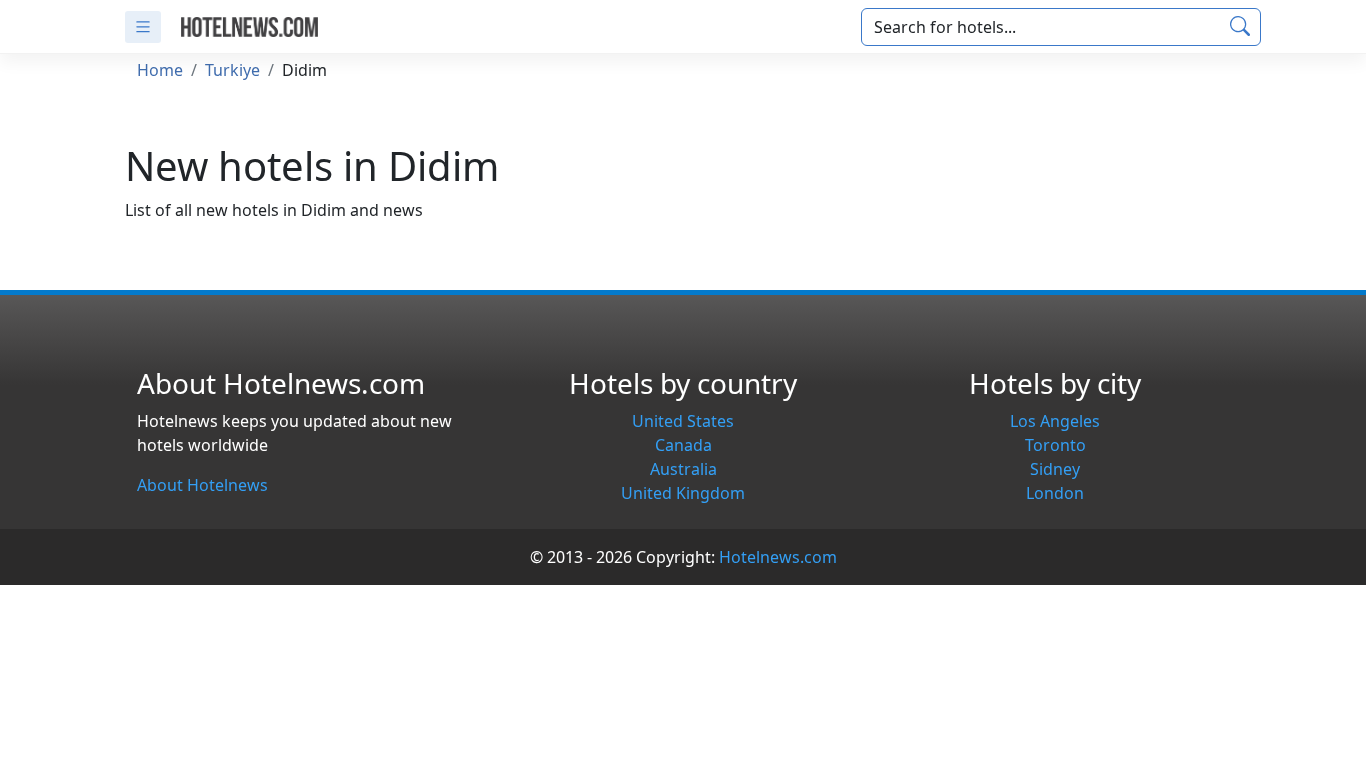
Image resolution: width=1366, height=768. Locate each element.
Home (160, 70)
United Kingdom (683, 493)
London (1055, 493)
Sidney (1055, 469)
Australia (683, 469)
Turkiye (232, 70)
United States (683, 421)
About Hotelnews (202, 485)
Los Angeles (1055, 421)
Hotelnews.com (778, 557)
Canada (683, 445)
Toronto (1055, 445)
